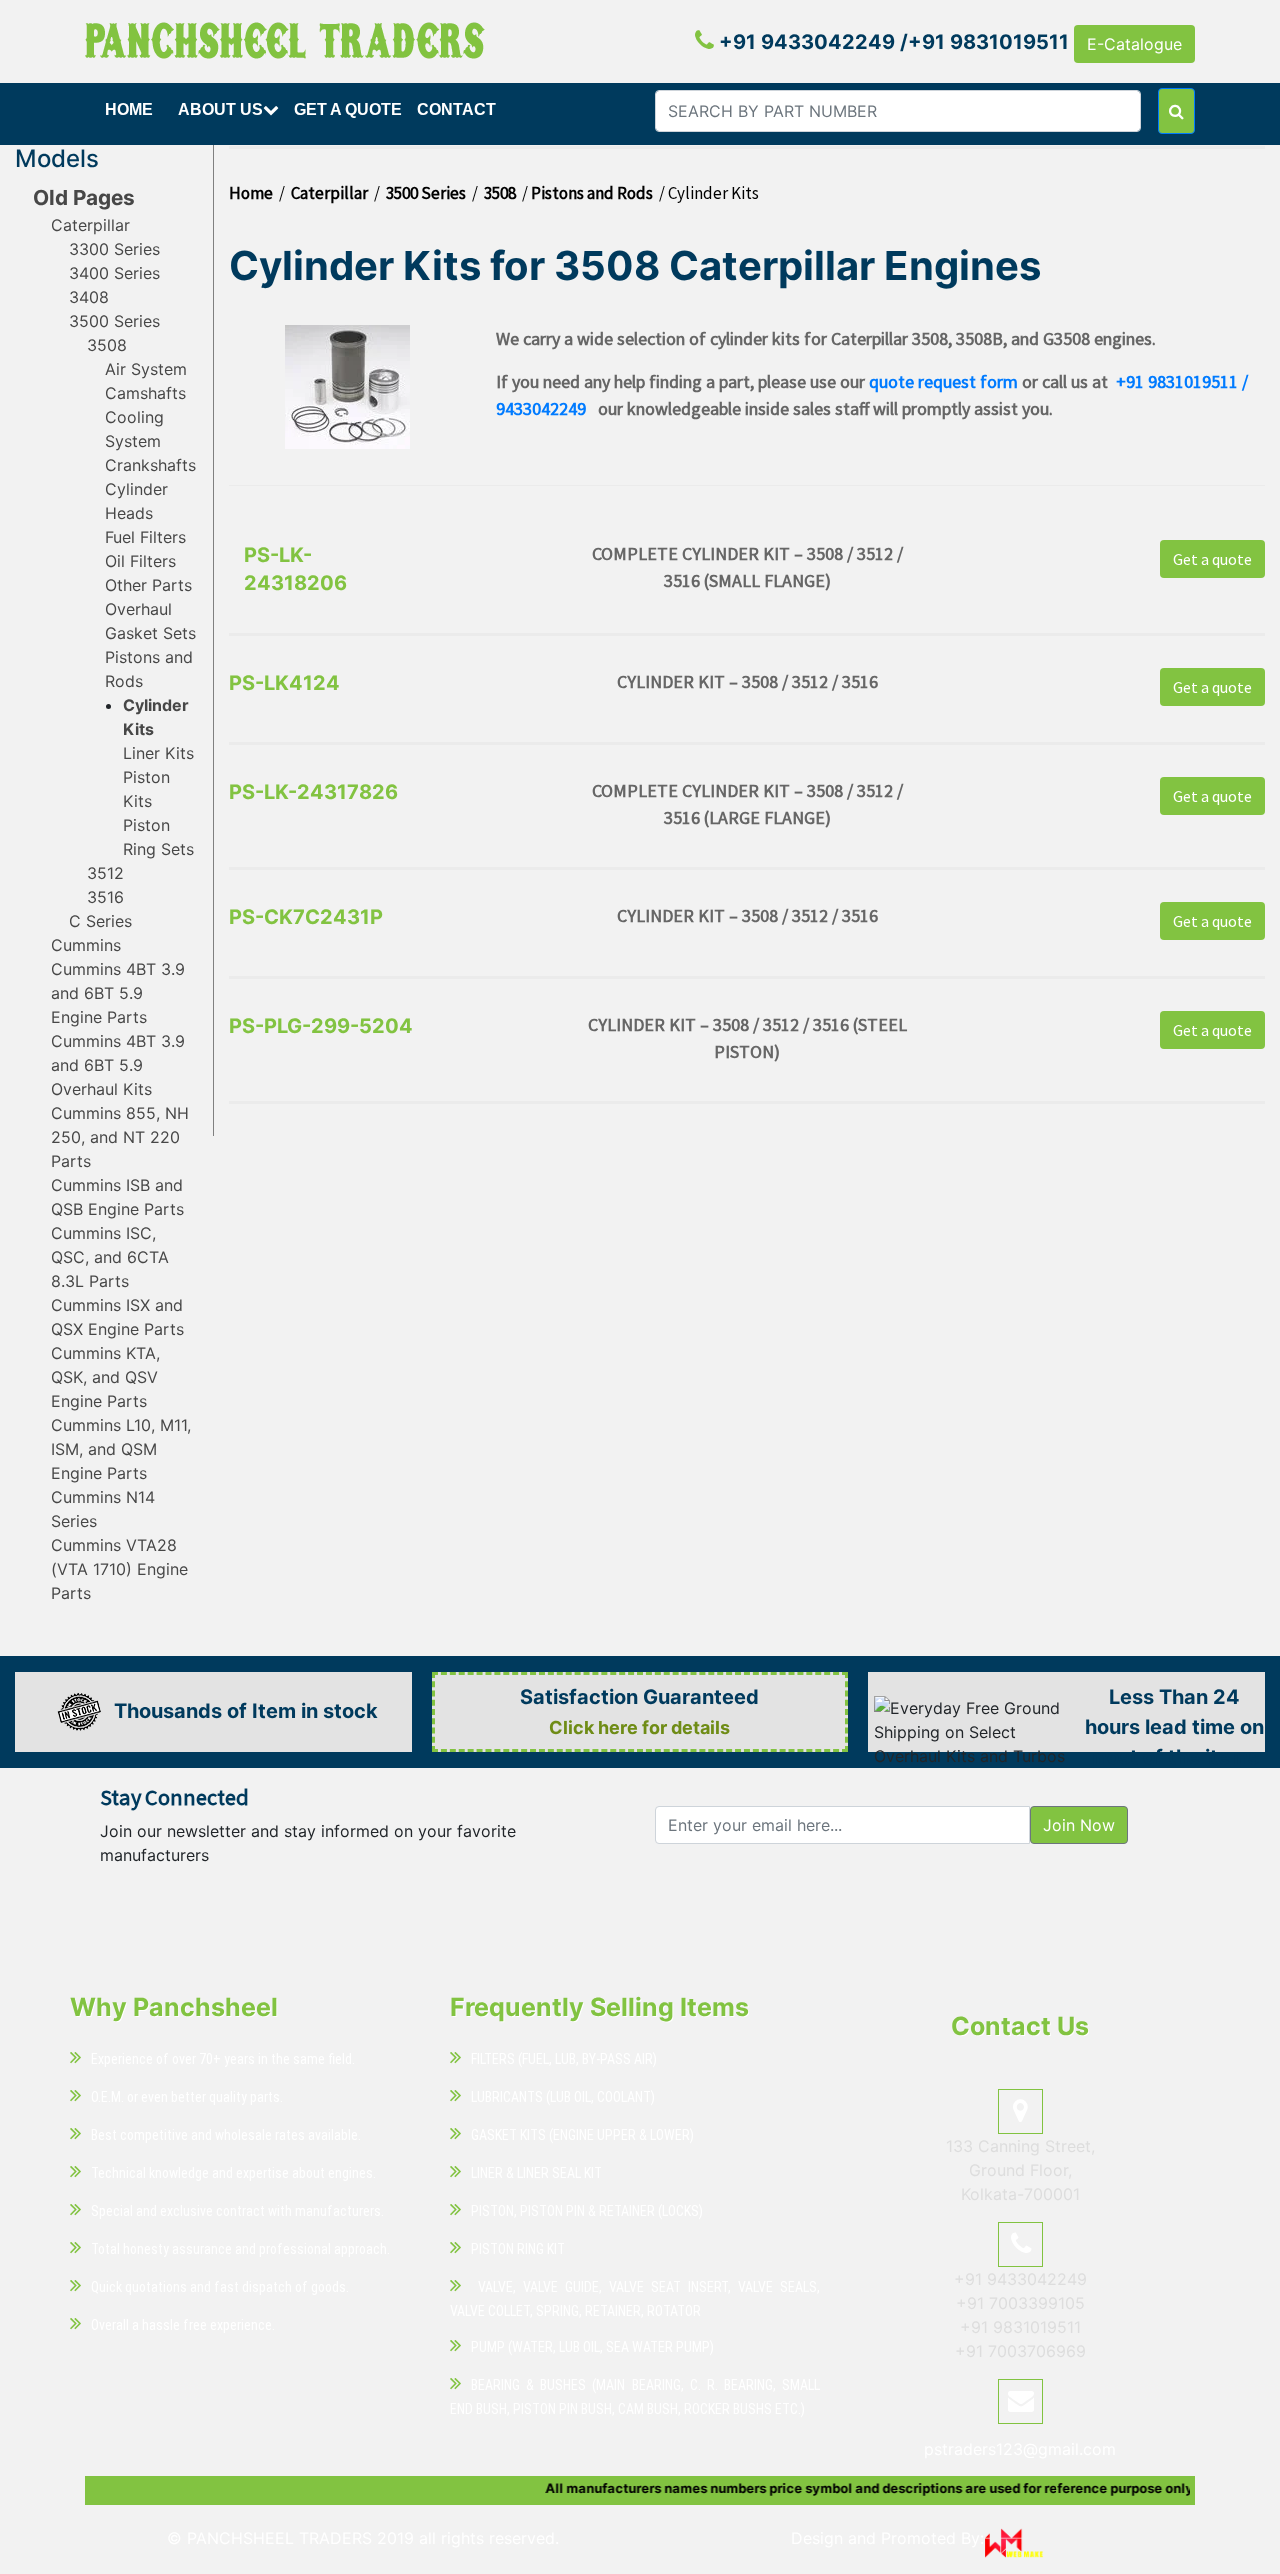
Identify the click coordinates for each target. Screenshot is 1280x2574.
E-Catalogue (1134, 44)
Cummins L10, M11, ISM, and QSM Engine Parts (121, 1449)
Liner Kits (158, 753)
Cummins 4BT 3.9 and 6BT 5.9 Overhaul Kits (118, 1065)
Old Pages (84, 197)
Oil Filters (140, 561)
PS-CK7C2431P (306, 917)
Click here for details (639, 1727)
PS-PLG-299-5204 (321, 1026)
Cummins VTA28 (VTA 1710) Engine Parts (119, 1569)
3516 (105, 897)
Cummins (86, 945)
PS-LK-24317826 (313, 792)
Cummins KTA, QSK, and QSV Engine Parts (105, 1377)
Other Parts (148, 585)
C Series (100, 921)
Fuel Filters (145, 537)
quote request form (943, 381)
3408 (89, 297)
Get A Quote (348, 109)
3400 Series (114, 273)
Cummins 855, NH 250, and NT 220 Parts (120, 1137)
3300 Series (114, 249)
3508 (107, 345)
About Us (220, 109)
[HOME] (131, 133)
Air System (146, 369)
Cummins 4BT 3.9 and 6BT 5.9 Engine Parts (118, 993)
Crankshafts (150, 465)
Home (129, 109)
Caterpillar (90, 225)
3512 (105, 873)
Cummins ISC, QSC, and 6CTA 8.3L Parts (110, 1257)
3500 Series (114, 321)
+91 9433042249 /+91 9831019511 (891, 42)
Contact (456, 109)
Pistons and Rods (592, 193)
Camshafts (145, 393)
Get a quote (1212, 559)
